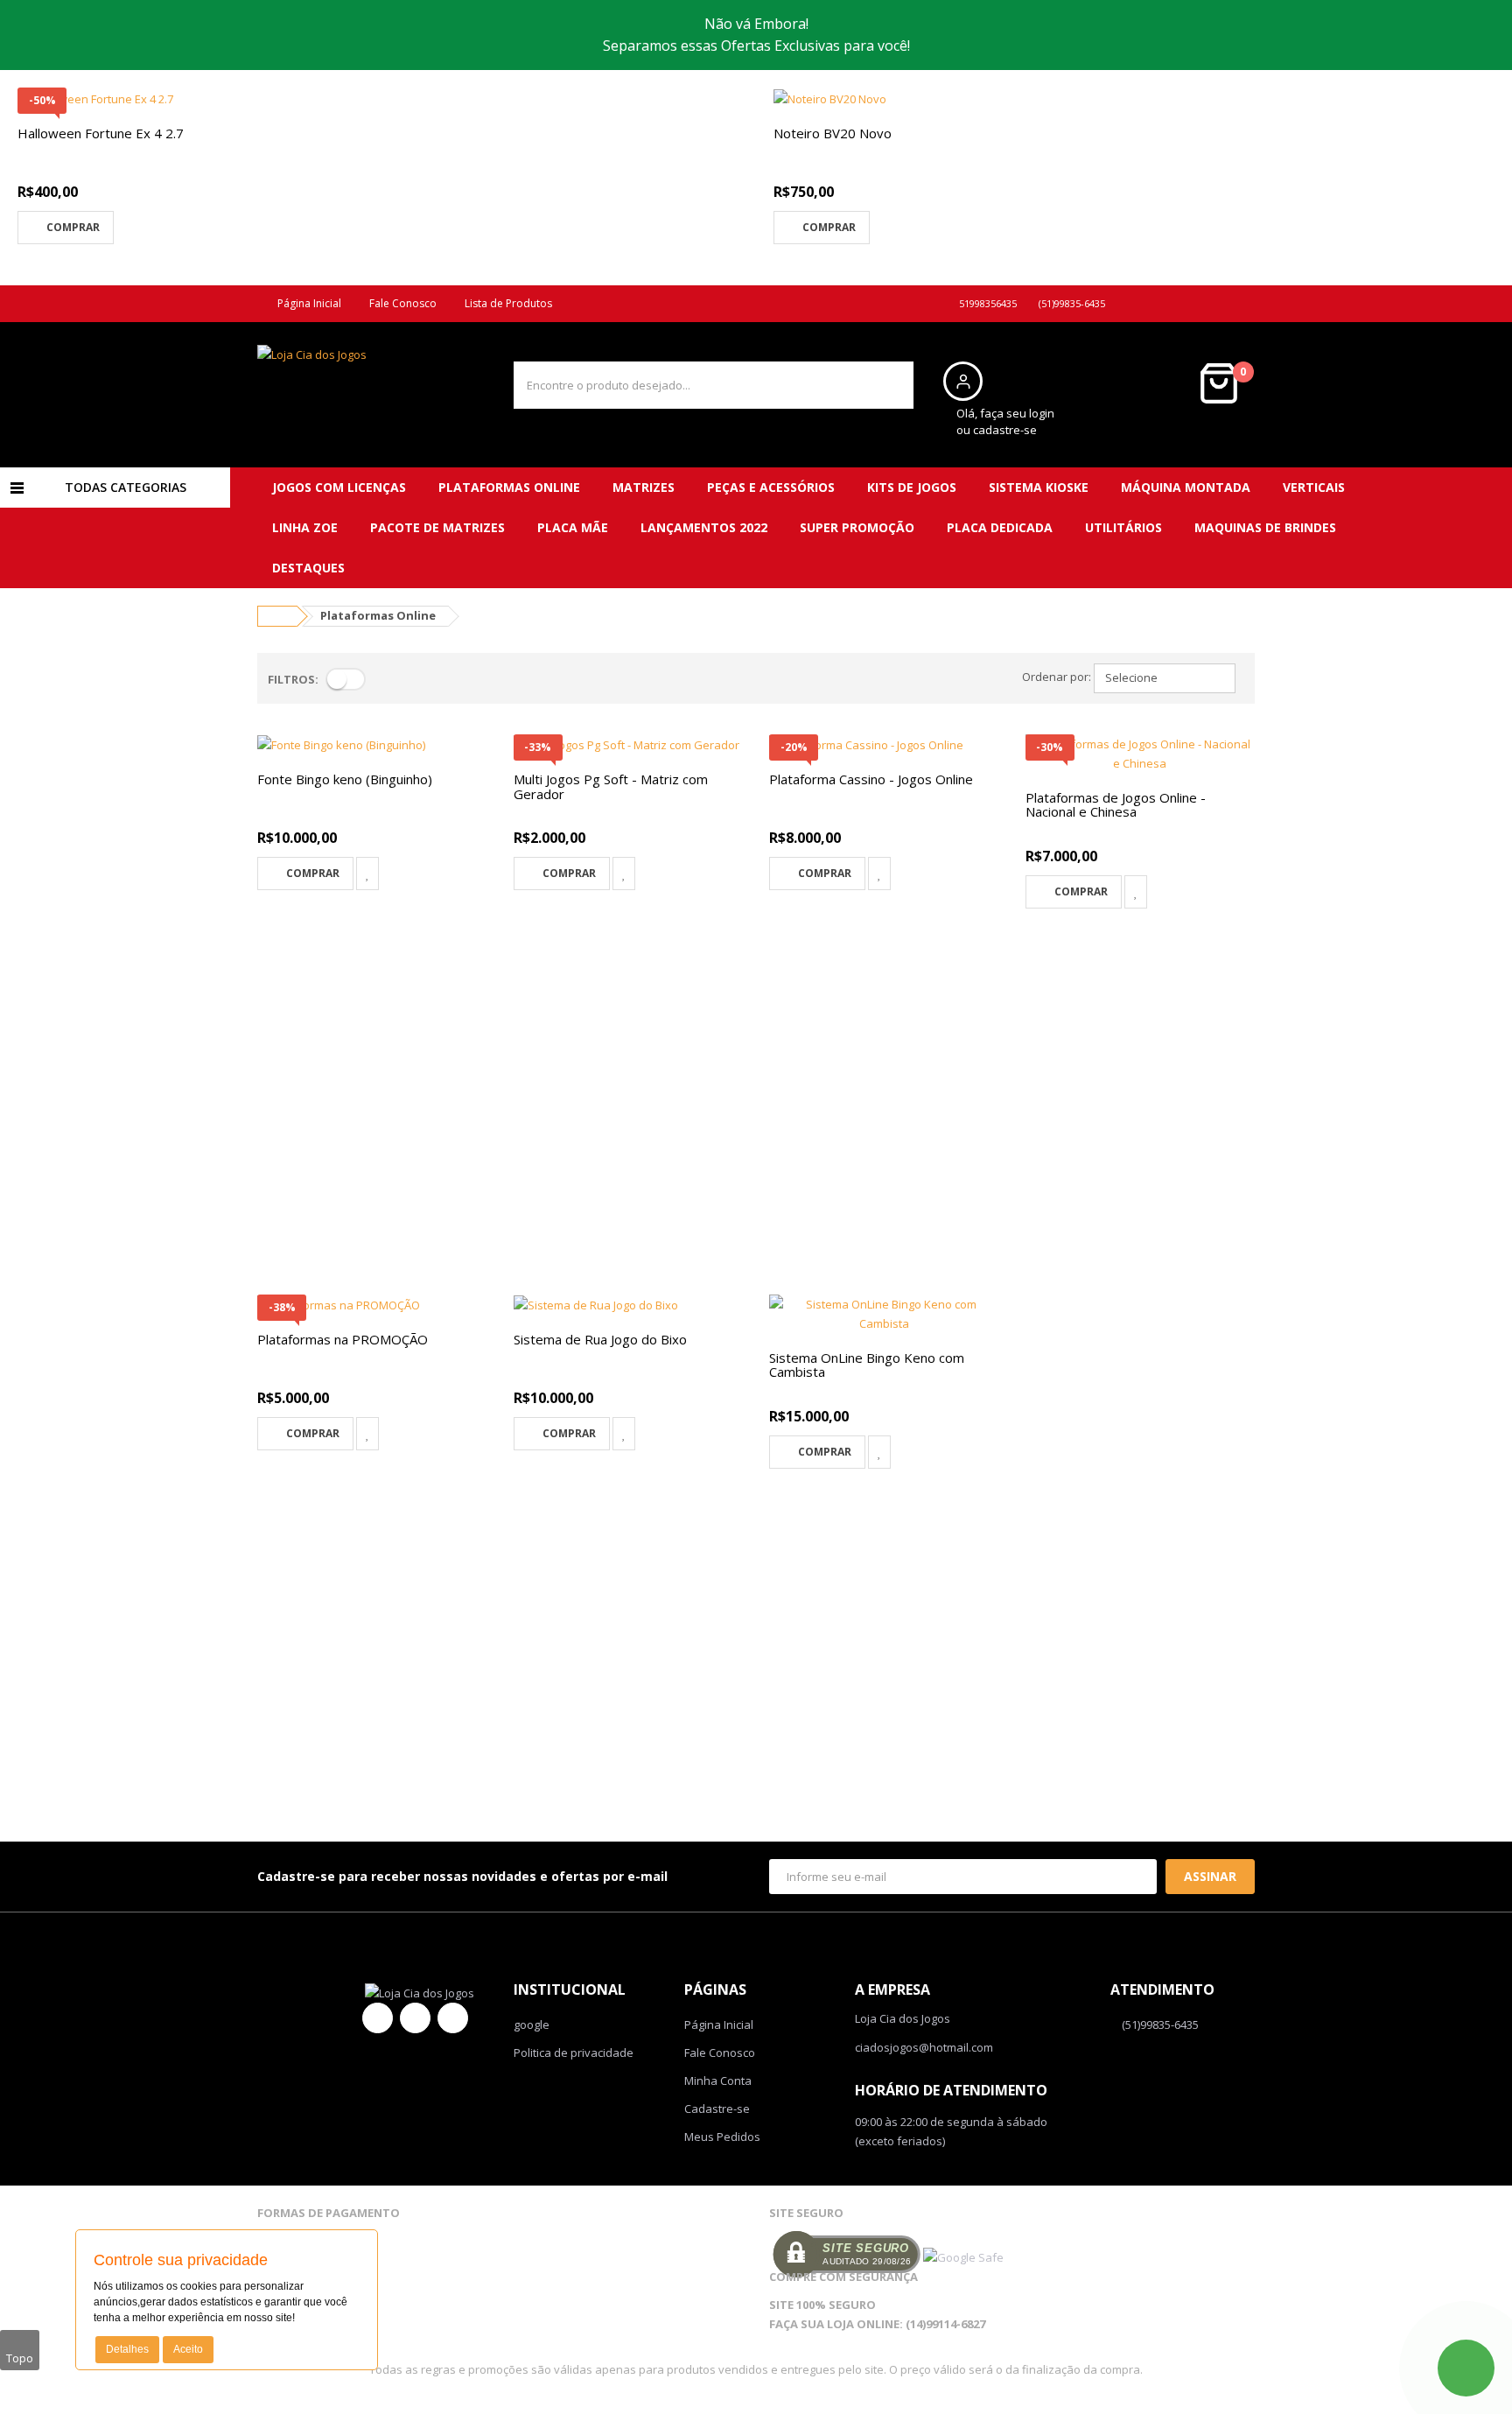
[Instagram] (453, 2018)
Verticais (1314, 487)
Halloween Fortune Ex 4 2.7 (101, 133)
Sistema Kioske (1039, 487)
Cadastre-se (717, 2109)
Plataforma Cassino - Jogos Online (871, 779)
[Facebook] (378, 2018)
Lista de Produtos (506, 303)
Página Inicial (307, 303)
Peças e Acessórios (771, 487)
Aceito (188, 2349)
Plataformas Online (509, 487)
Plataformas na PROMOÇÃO (343, 1339)
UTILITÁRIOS (1123, 527)
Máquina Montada (1186, 487)
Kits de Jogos (912, 487)
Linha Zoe (305, 527)
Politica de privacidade (574, 2053)
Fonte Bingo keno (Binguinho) (345, 779)
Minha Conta (718, 2081)
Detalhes (127, 2349)
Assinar (1210, 1876)
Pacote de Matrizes (437, 527)
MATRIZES (644, 487)
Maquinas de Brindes (1265, 527)
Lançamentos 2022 (704, 527)
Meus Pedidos (722, 2137)
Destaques (308, 568)
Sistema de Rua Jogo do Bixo (600, 1339)
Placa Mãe (573, 527)
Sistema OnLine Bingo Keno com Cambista (867, 1365)
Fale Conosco (400, 303)
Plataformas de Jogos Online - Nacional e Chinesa (1116, 805)
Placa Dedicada (1000, 527)
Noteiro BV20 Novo (833, 133)
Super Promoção (857, 527)
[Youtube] (415, 2018)
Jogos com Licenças (339, 487)
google (532, 2025)
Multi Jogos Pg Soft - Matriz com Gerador (611, 786)
